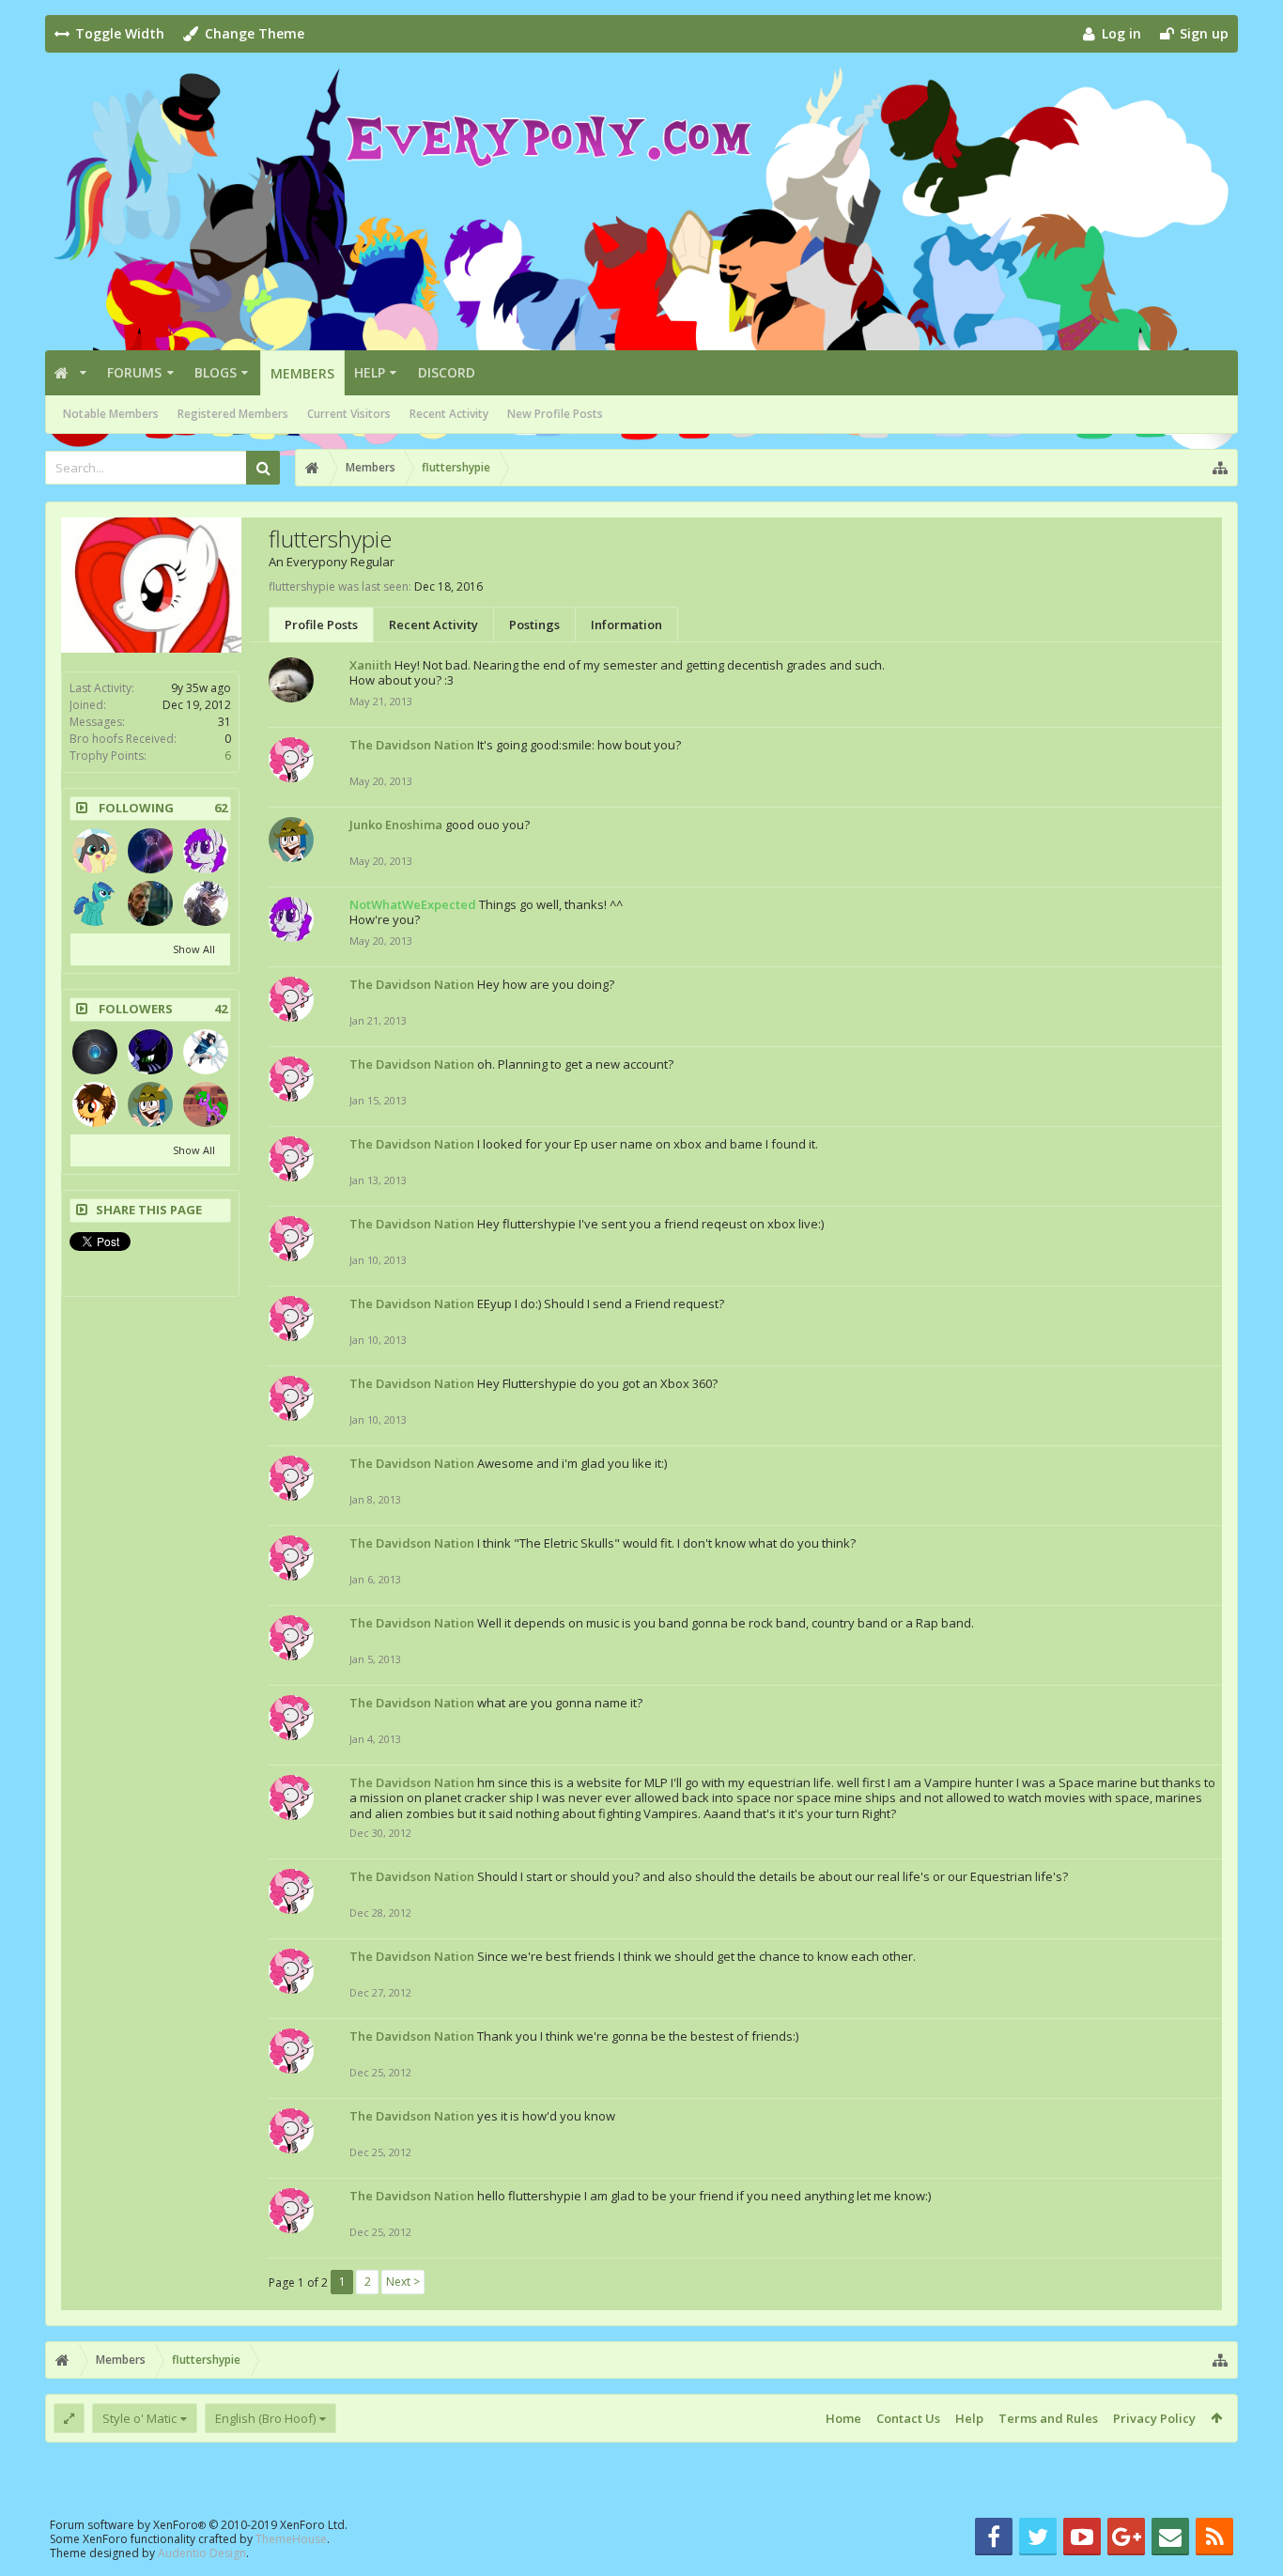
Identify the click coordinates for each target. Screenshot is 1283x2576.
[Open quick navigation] (1220, 468)
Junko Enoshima (396, 825)
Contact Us (908, 2418)
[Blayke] (95, 1104)
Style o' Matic (139, 2418)
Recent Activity (449, 414)
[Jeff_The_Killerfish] (206, 903)
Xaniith (371, 665)
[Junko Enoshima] (150, 1104)
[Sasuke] (206, 1052)
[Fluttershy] (95, 851)
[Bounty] (95, 903)
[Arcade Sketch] (206, 1104)
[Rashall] (95, 1052)
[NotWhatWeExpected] (206, 851)
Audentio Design (202, 2553)
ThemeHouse (291, 2539)
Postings (534, 625)
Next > (403, 2282)
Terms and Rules (1048, 2418)
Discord (447, 372)
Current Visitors (349, 414)
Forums (134, 372)
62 (221, 808)
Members (302, 373)
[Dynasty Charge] (150, 851)
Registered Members (233, 414)
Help (370, 372)
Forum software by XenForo (199, 2525)
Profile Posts (321, 625)
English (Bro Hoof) (265, 2418)
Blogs (216, 372)
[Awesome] (150, 1052)
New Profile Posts (555, 414)
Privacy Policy (1154, 2418)
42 (221, 1009)
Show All (194, 949)
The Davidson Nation (412, 745)
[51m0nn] (150, 903)
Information (626, 625)
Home (843, 2418)
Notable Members (111, 414)
